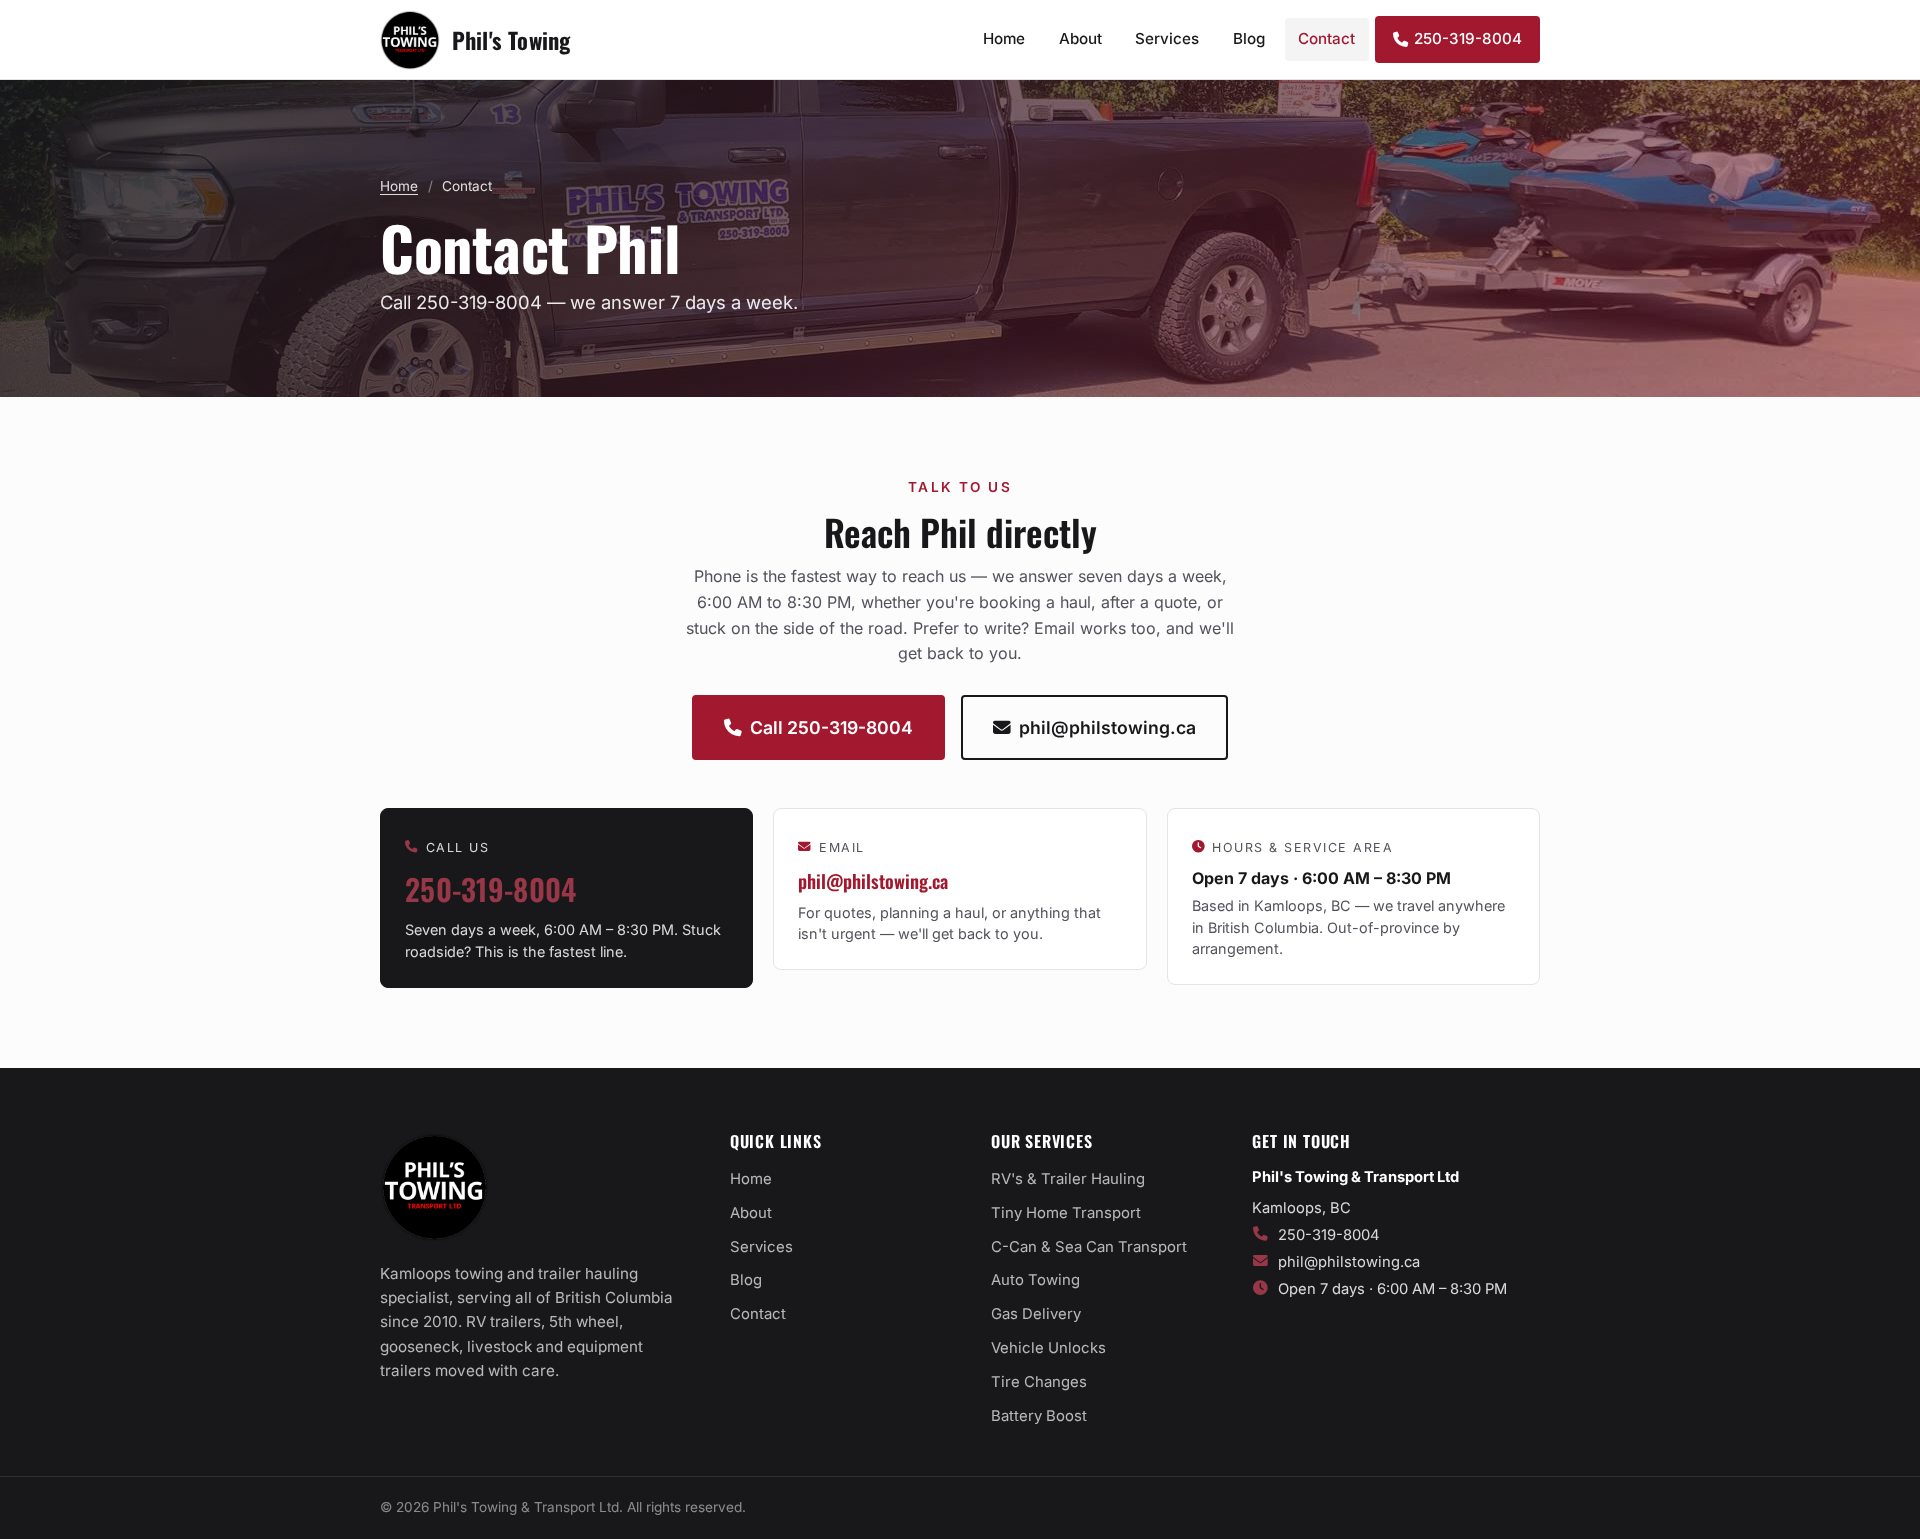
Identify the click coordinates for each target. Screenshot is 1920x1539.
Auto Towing (1035, 1280)
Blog (1249, 38)
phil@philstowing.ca (1107, 727)
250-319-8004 (1468, 38)
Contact (1326, 38)
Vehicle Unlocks (1048, 1348)
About (1080, 38)
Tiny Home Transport (1066, 1213)
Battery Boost (1039, 1416)
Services (1167, 38)
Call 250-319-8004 (831, 727)
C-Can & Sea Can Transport (1089, 1247)
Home (1004, 38)
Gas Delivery (1036, 1314)
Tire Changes (1039, 1382)
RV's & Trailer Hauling (1068, 1179)
